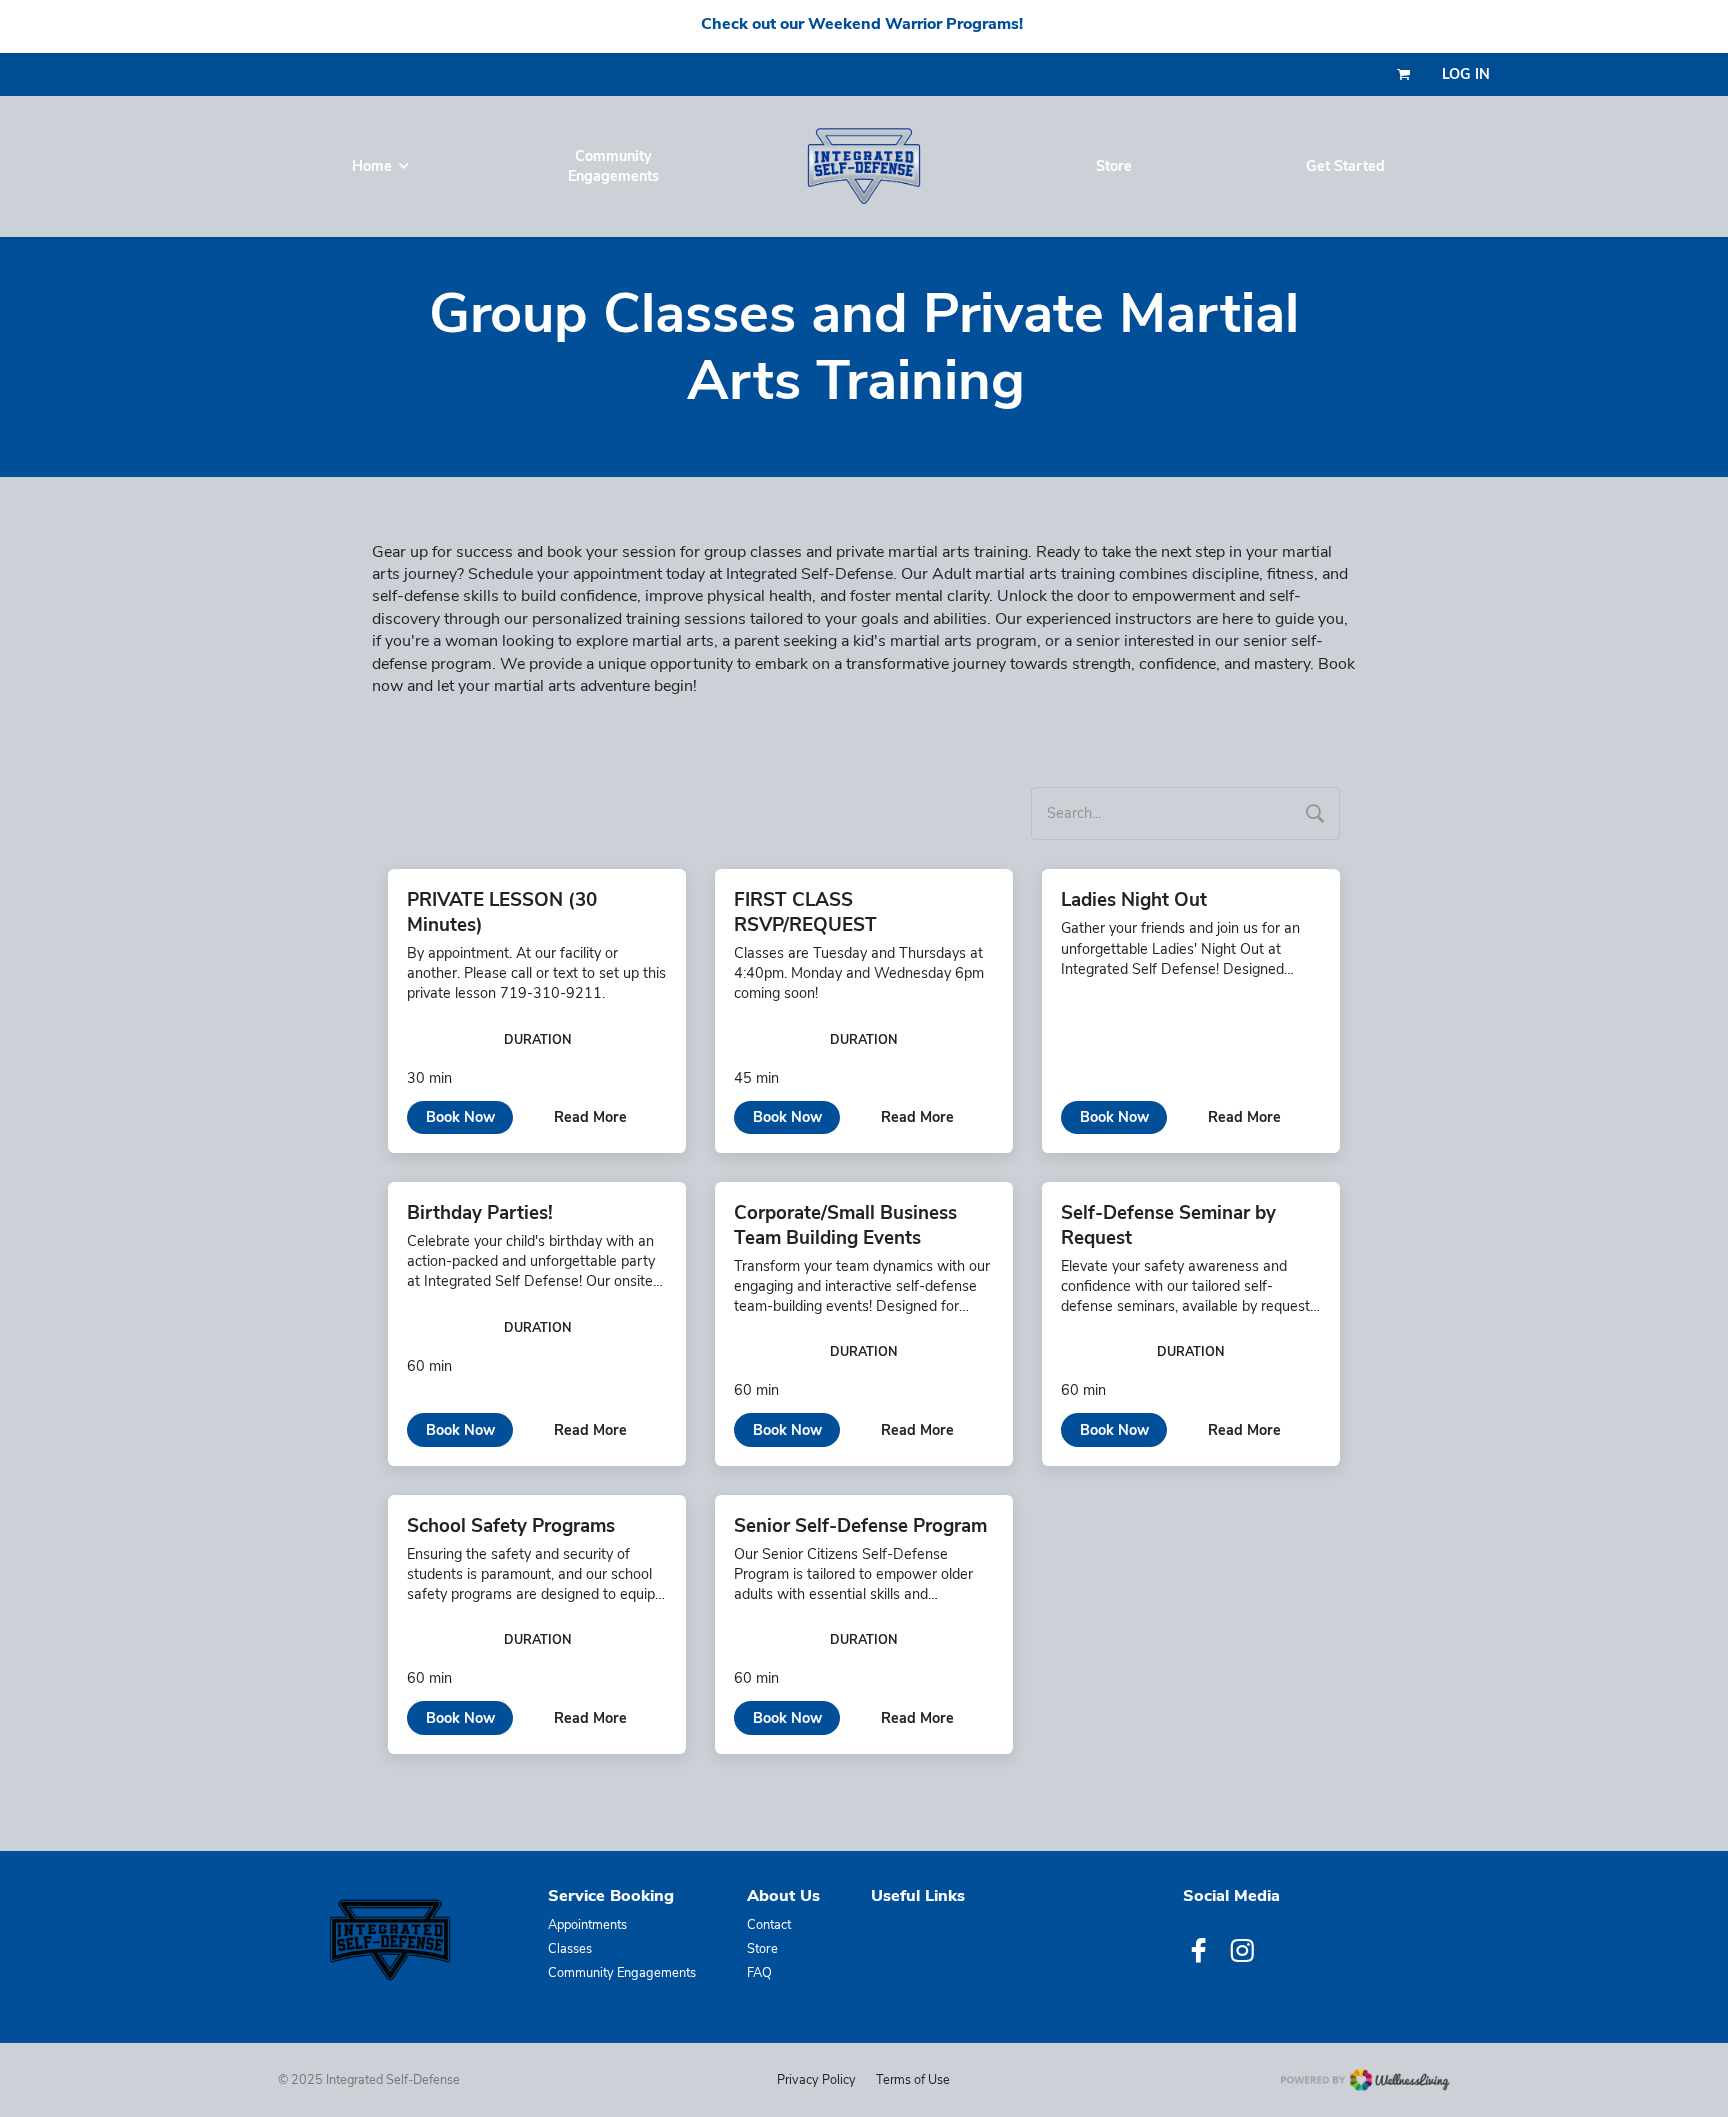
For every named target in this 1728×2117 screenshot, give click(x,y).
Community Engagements (613, 166)
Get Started (1345, 166)
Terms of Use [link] (913, 2079)
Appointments (587, 1925)
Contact (769, 1925)
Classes (570, 1949)
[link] (389, 1940)
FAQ (759, 1973)
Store (1114, 166)
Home (372, 166)
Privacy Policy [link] (816, 2079)
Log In (1466, 74)
